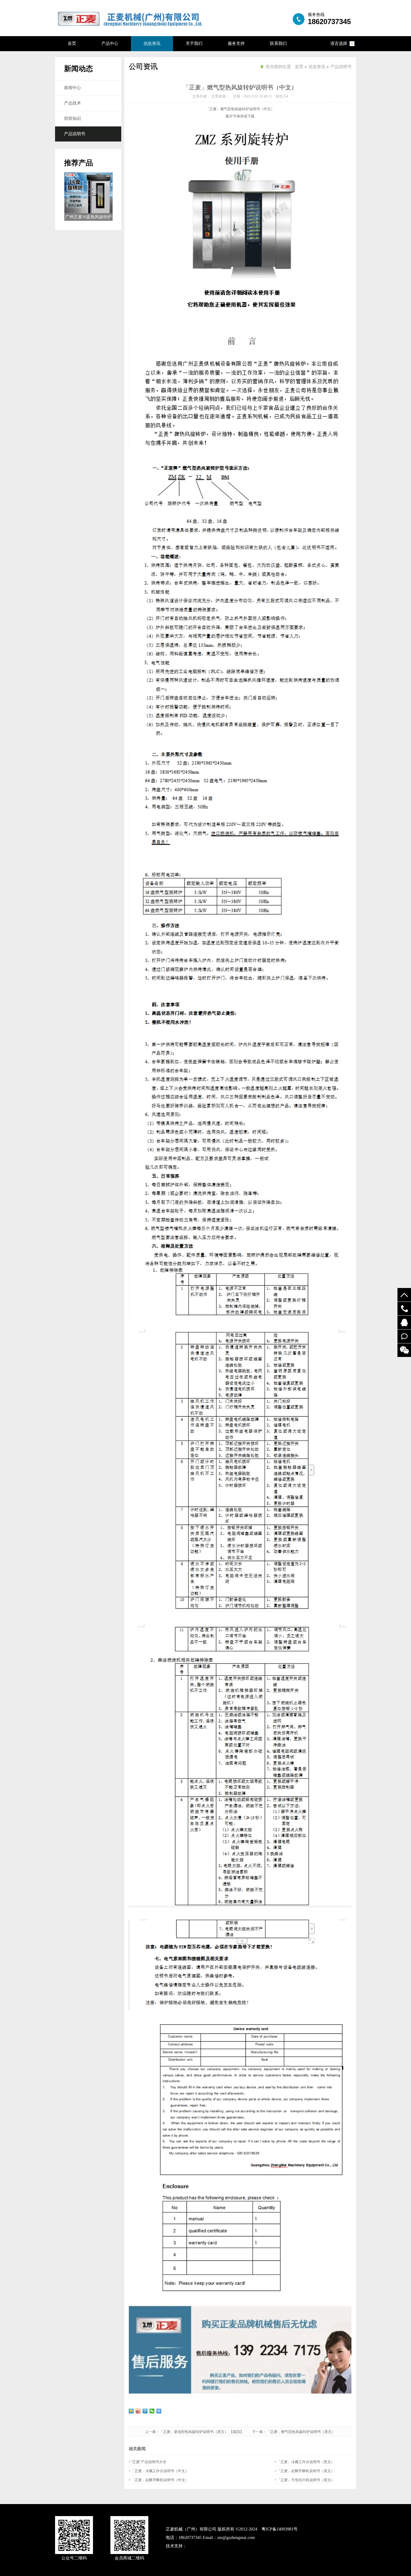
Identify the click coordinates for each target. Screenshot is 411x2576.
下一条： (259, 2432)
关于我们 (194, 44)
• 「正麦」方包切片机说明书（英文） (305, 2480)
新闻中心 (73, 88)
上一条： (152, 2432)
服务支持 (236, 44)
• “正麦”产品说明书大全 (148, 2462)
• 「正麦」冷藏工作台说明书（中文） (159, 2471)
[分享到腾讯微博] (145, 2411)
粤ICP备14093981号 (280, 2529)
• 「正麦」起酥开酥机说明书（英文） (305, 2471)
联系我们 (278, 44)
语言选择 (339, 44)
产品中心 (110, 44)
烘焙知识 (73, 118)
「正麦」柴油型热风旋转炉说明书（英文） (194, 2432)
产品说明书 (75, 134)
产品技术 (73, 103)
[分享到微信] (152, 2411)
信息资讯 (152, 44)
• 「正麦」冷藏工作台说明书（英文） (305, 2462)
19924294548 (404, 1309)
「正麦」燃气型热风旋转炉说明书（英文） (301, 2432)
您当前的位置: (279, 67)
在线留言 (404, 1336)
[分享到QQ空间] (131, 2411)
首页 (72, 44)
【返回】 (240, 2432)
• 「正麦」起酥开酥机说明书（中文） (159, 2480)
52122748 (404, 1322)
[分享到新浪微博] (138, 2411)
